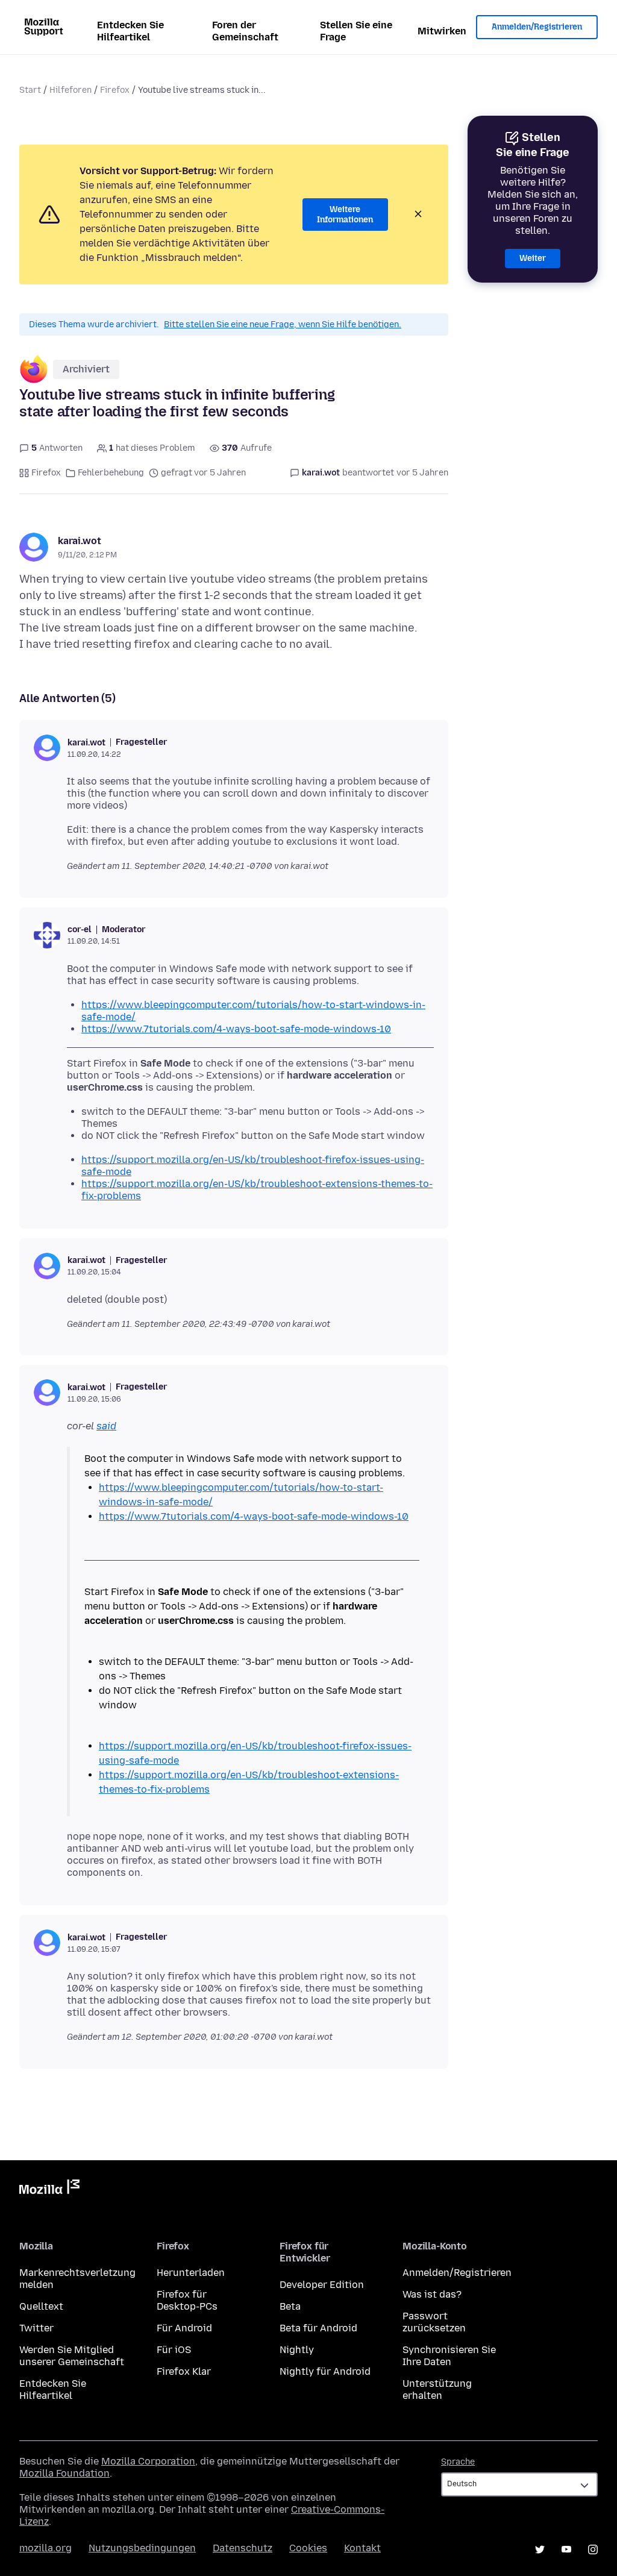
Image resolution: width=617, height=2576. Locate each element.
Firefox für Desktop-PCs (187, 2300)
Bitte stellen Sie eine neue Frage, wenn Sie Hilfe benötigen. (283, 324)
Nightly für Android (325, 2371)
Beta (290, 2306)
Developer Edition (322, 2285)
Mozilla (49, 2189)
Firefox (115, 90)
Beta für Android (318, 2328)
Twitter (36, 2328)
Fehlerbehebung (111, 473)
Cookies (308, 2548)
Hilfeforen (70, 90)
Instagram (593, 2549)
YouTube (566, 2549)
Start (30, 90)
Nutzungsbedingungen (142, 2548)
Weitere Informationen (345, 215)
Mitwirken (442, 31)
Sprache (458, 2462)
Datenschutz (243, 2548)
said (106, 1426)
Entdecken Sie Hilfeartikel (130, 31)
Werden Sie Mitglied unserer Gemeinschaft (72, 2356)
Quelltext (41, 2306)
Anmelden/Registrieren (537, 27)
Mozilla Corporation (148, 2461)
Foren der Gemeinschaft (245, 31)
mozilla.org (45, 2548)
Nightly (297, 2350)
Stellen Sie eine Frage (356, 31)
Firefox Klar (184, 2371)
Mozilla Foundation (64, 2473)
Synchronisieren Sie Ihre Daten (449, 2356)
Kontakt (362, 2548)
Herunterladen (191, 2273)
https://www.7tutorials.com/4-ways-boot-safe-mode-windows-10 (236, 1029)
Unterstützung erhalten (437, 2390)
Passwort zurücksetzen (434, 2322)
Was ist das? (432, 2294)
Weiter (533, 258)
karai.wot (80, 541)
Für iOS (174, 2350)
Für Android (184, 2328)
